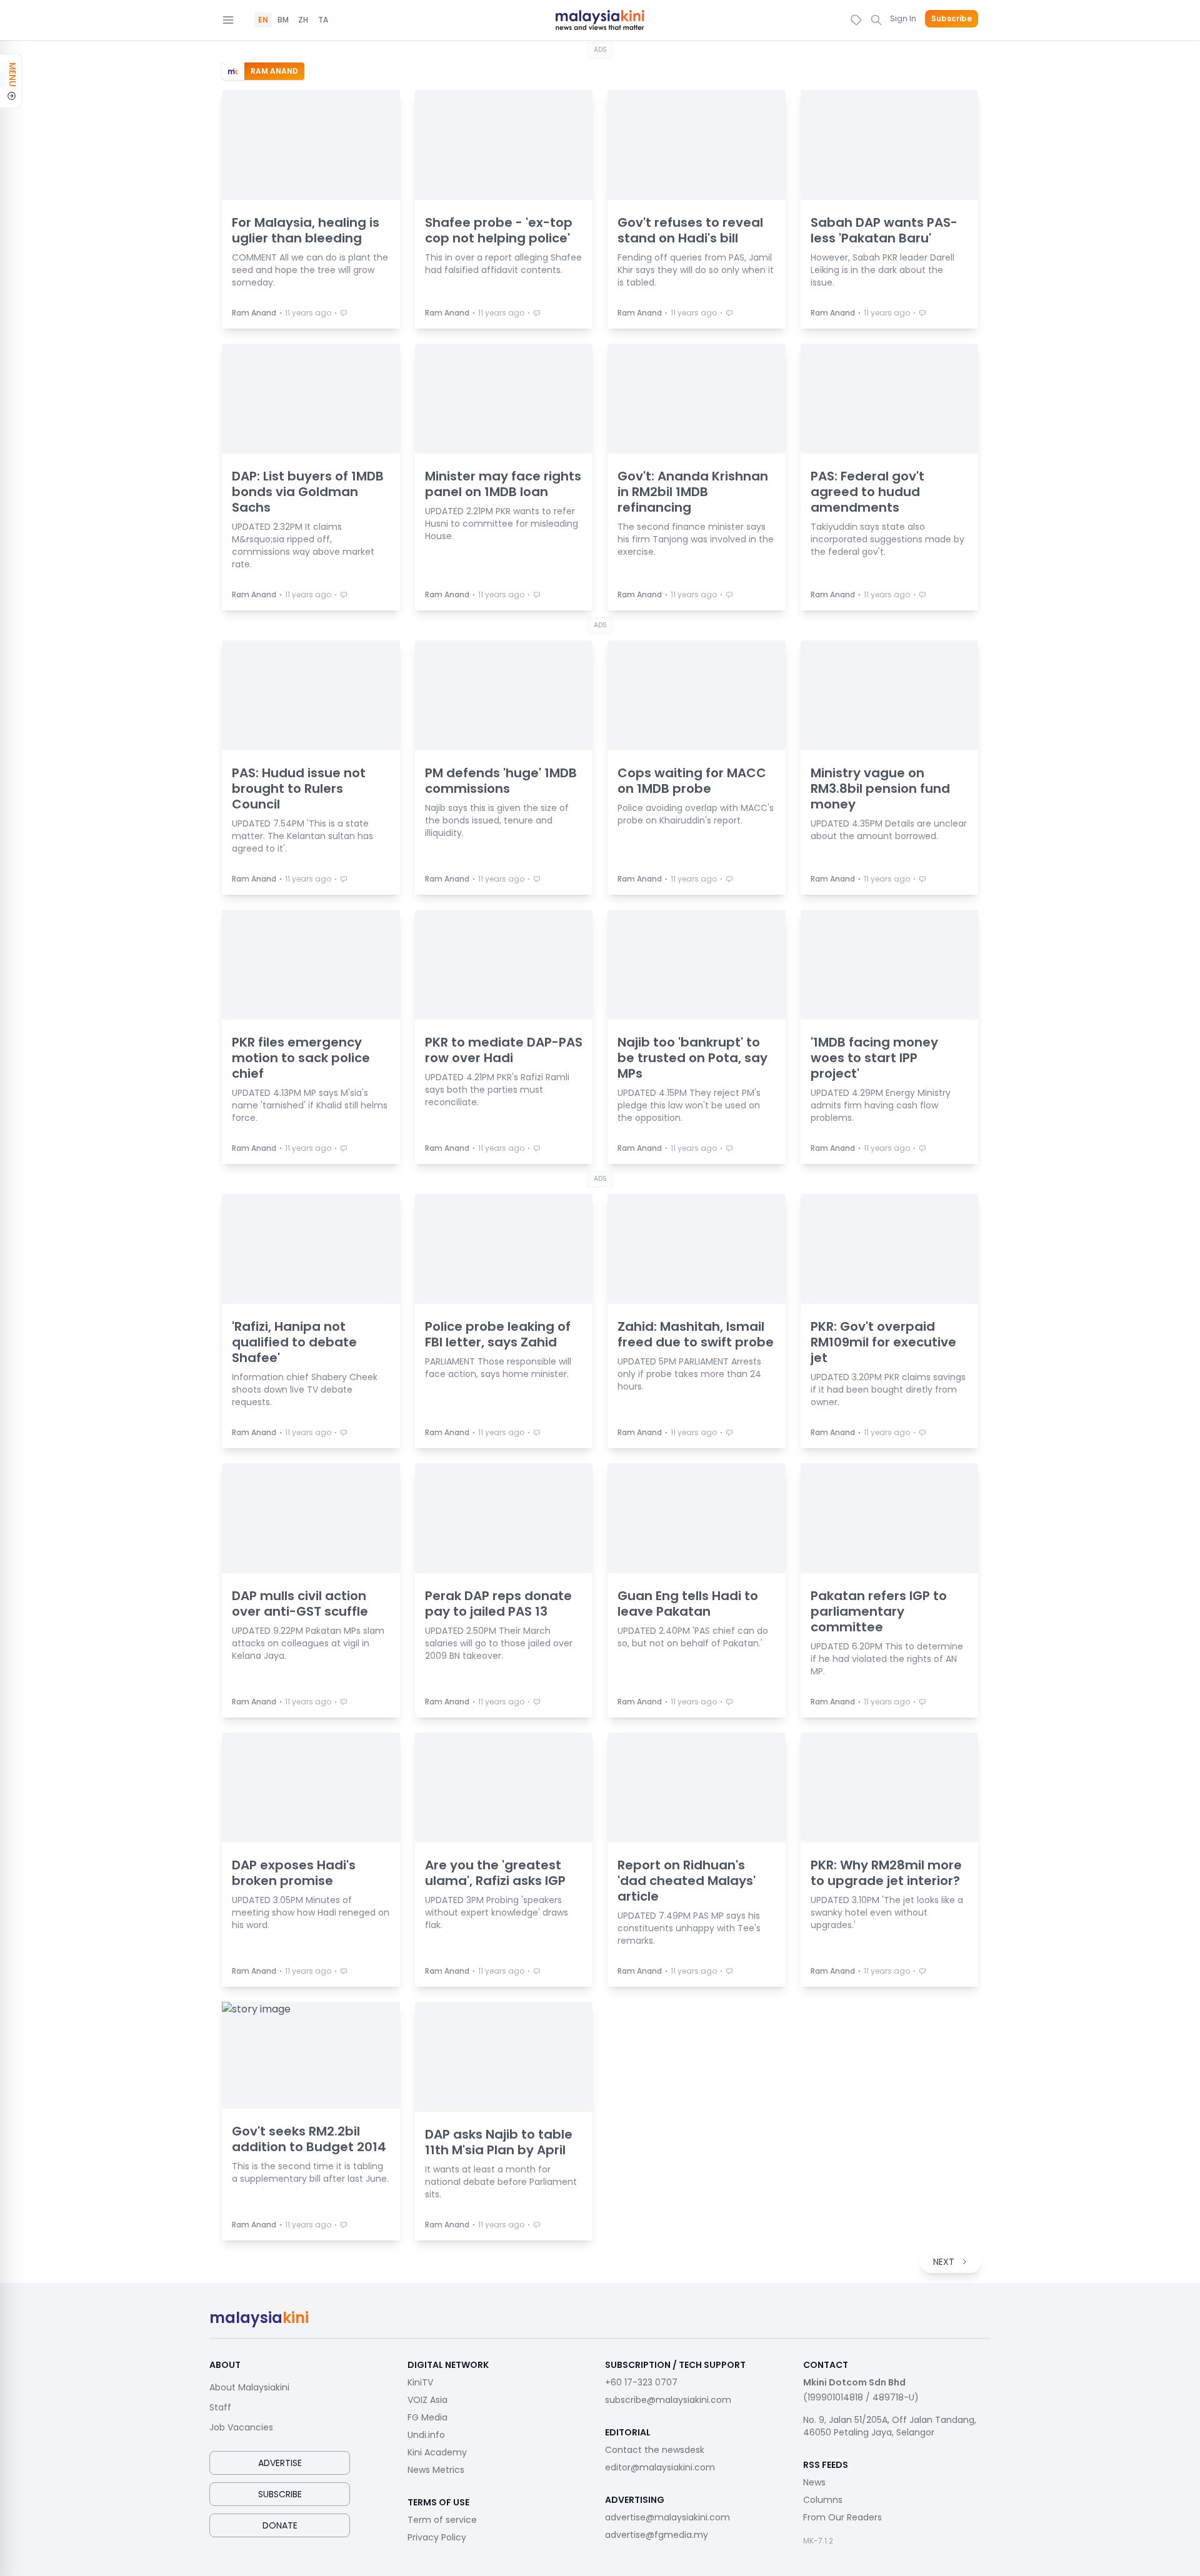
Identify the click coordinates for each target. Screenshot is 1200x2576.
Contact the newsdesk (655, 2450)
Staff (220, 2407)
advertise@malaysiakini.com (667, 2517)
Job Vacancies (241, 2427)
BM (283, 20)
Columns (823, 2500)
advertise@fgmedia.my (657, 2535)
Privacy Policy (437, 2537)
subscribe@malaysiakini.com (668, 2400)
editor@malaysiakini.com (660, 2467)
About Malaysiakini (249, 2387)
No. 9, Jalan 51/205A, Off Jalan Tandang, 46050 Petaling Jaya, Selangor (890, 2426)
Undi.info (426, 2435)
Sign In (903, 18)
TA (323, 20)
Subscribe (952, 19)
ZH (303, 20)
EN (263, 20)
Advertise (280, 2463)
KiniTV (420, 2382)
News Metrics (436, 2470)
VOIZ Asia (427, 2400)
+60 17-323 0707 (641, 2382)
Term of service (442, 2520)
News (814, 2482)
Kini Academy (437, 2452)
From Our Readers (842, 2517)
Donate (280, 2525)
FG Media (427, 2417)
